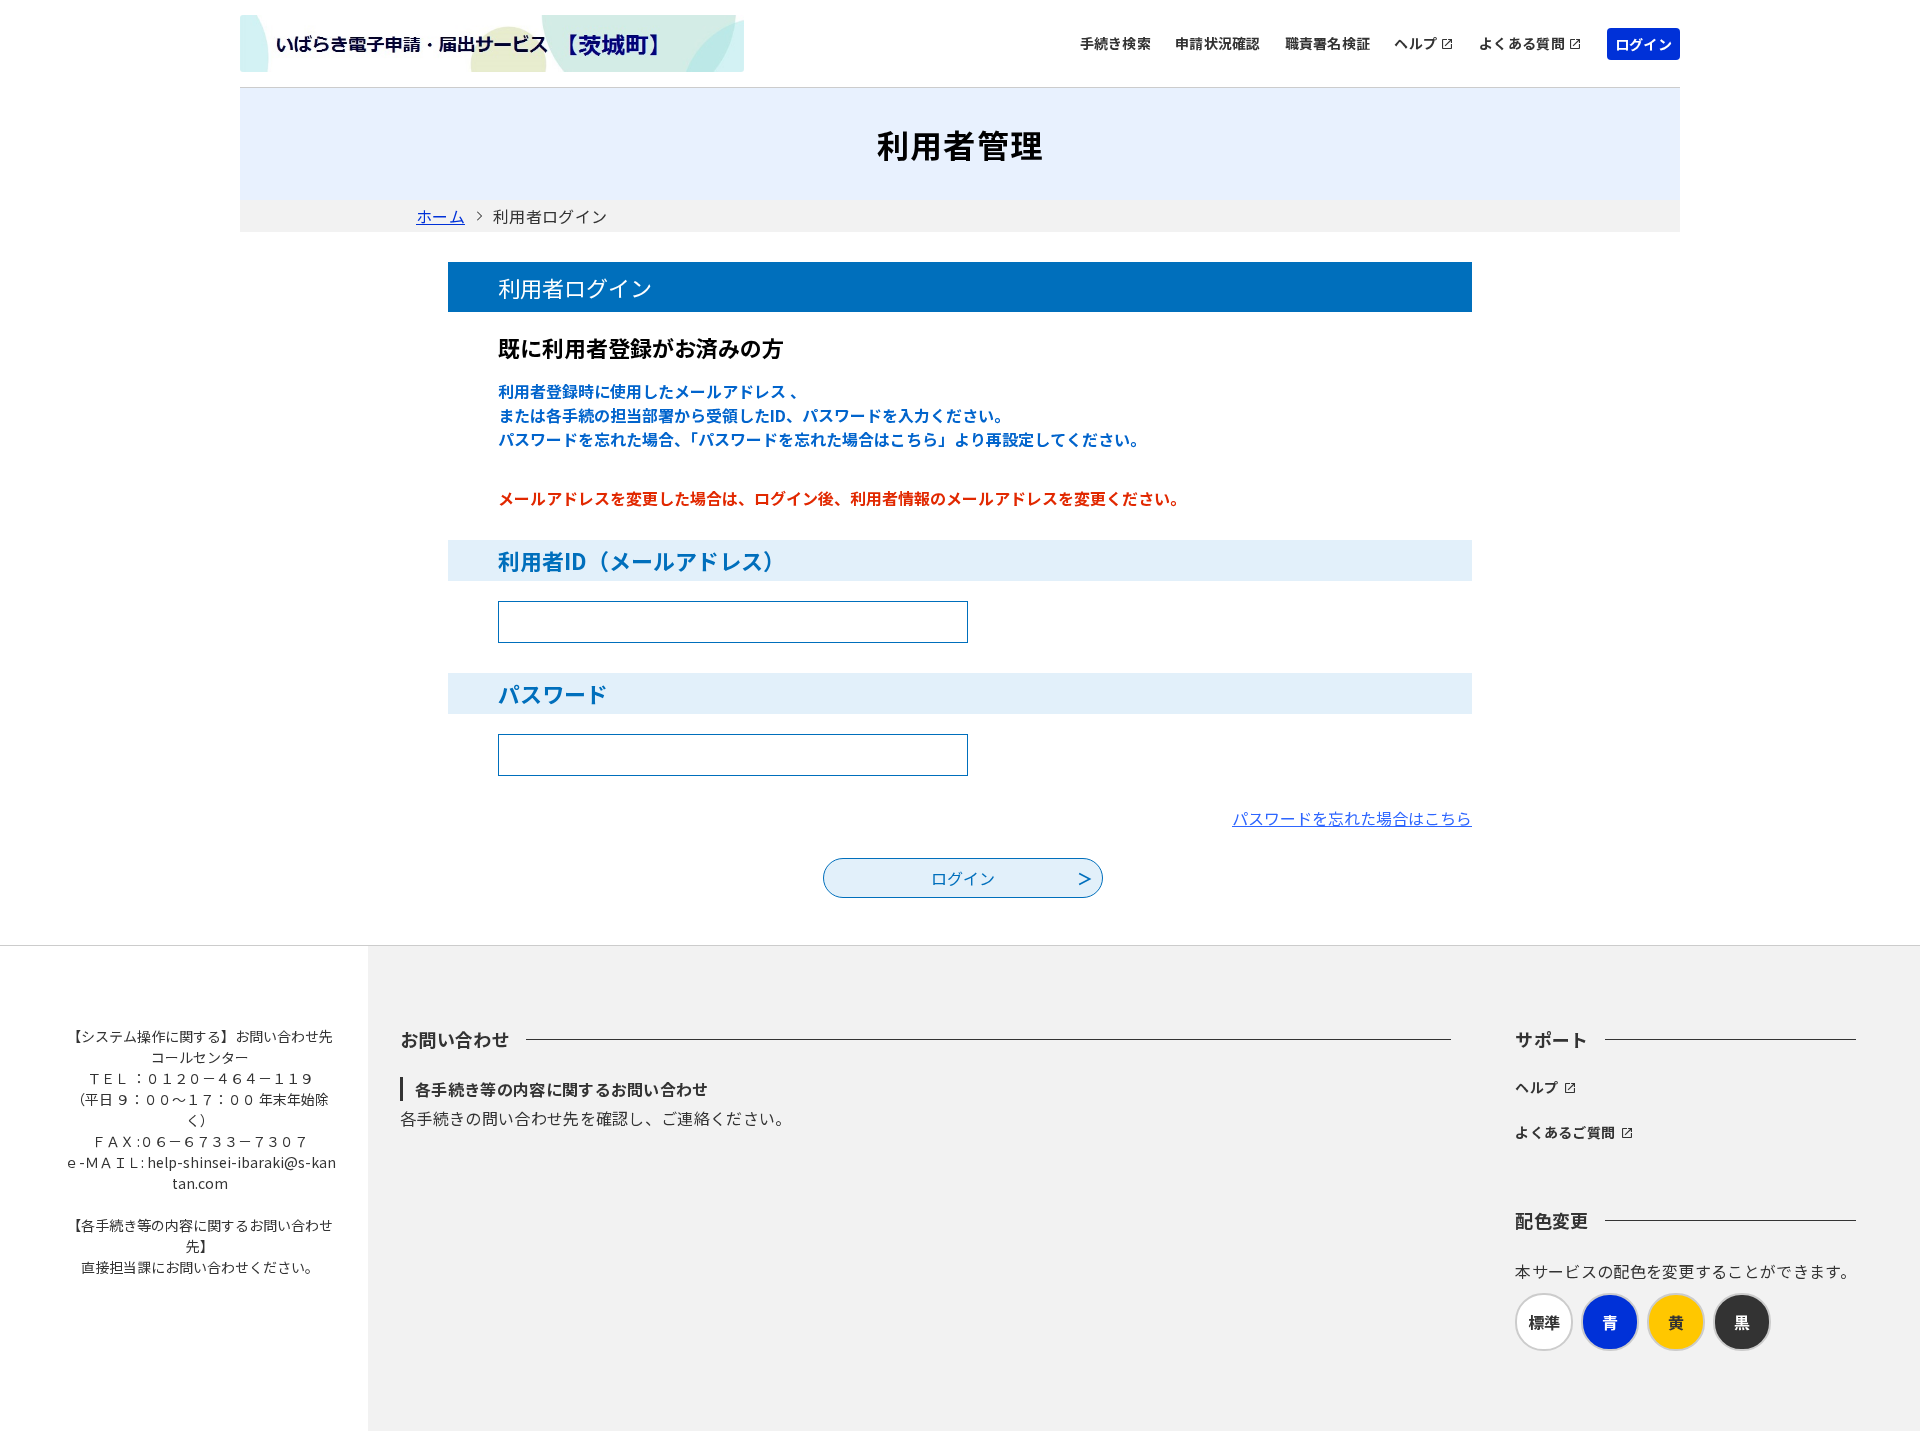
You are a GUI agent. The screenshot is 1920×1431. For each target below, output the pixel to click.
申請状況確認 (1218, 43)
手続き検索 (1115, 43)
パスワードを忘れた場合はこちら (1352, 818)
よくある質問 (1522, 43)
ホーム (440, 216)
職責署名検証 (1328, 43)
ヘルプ (1415, 43)
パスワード (553, 693)
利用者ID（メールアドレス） (641, 560)
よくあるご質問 (1565, 1132)
